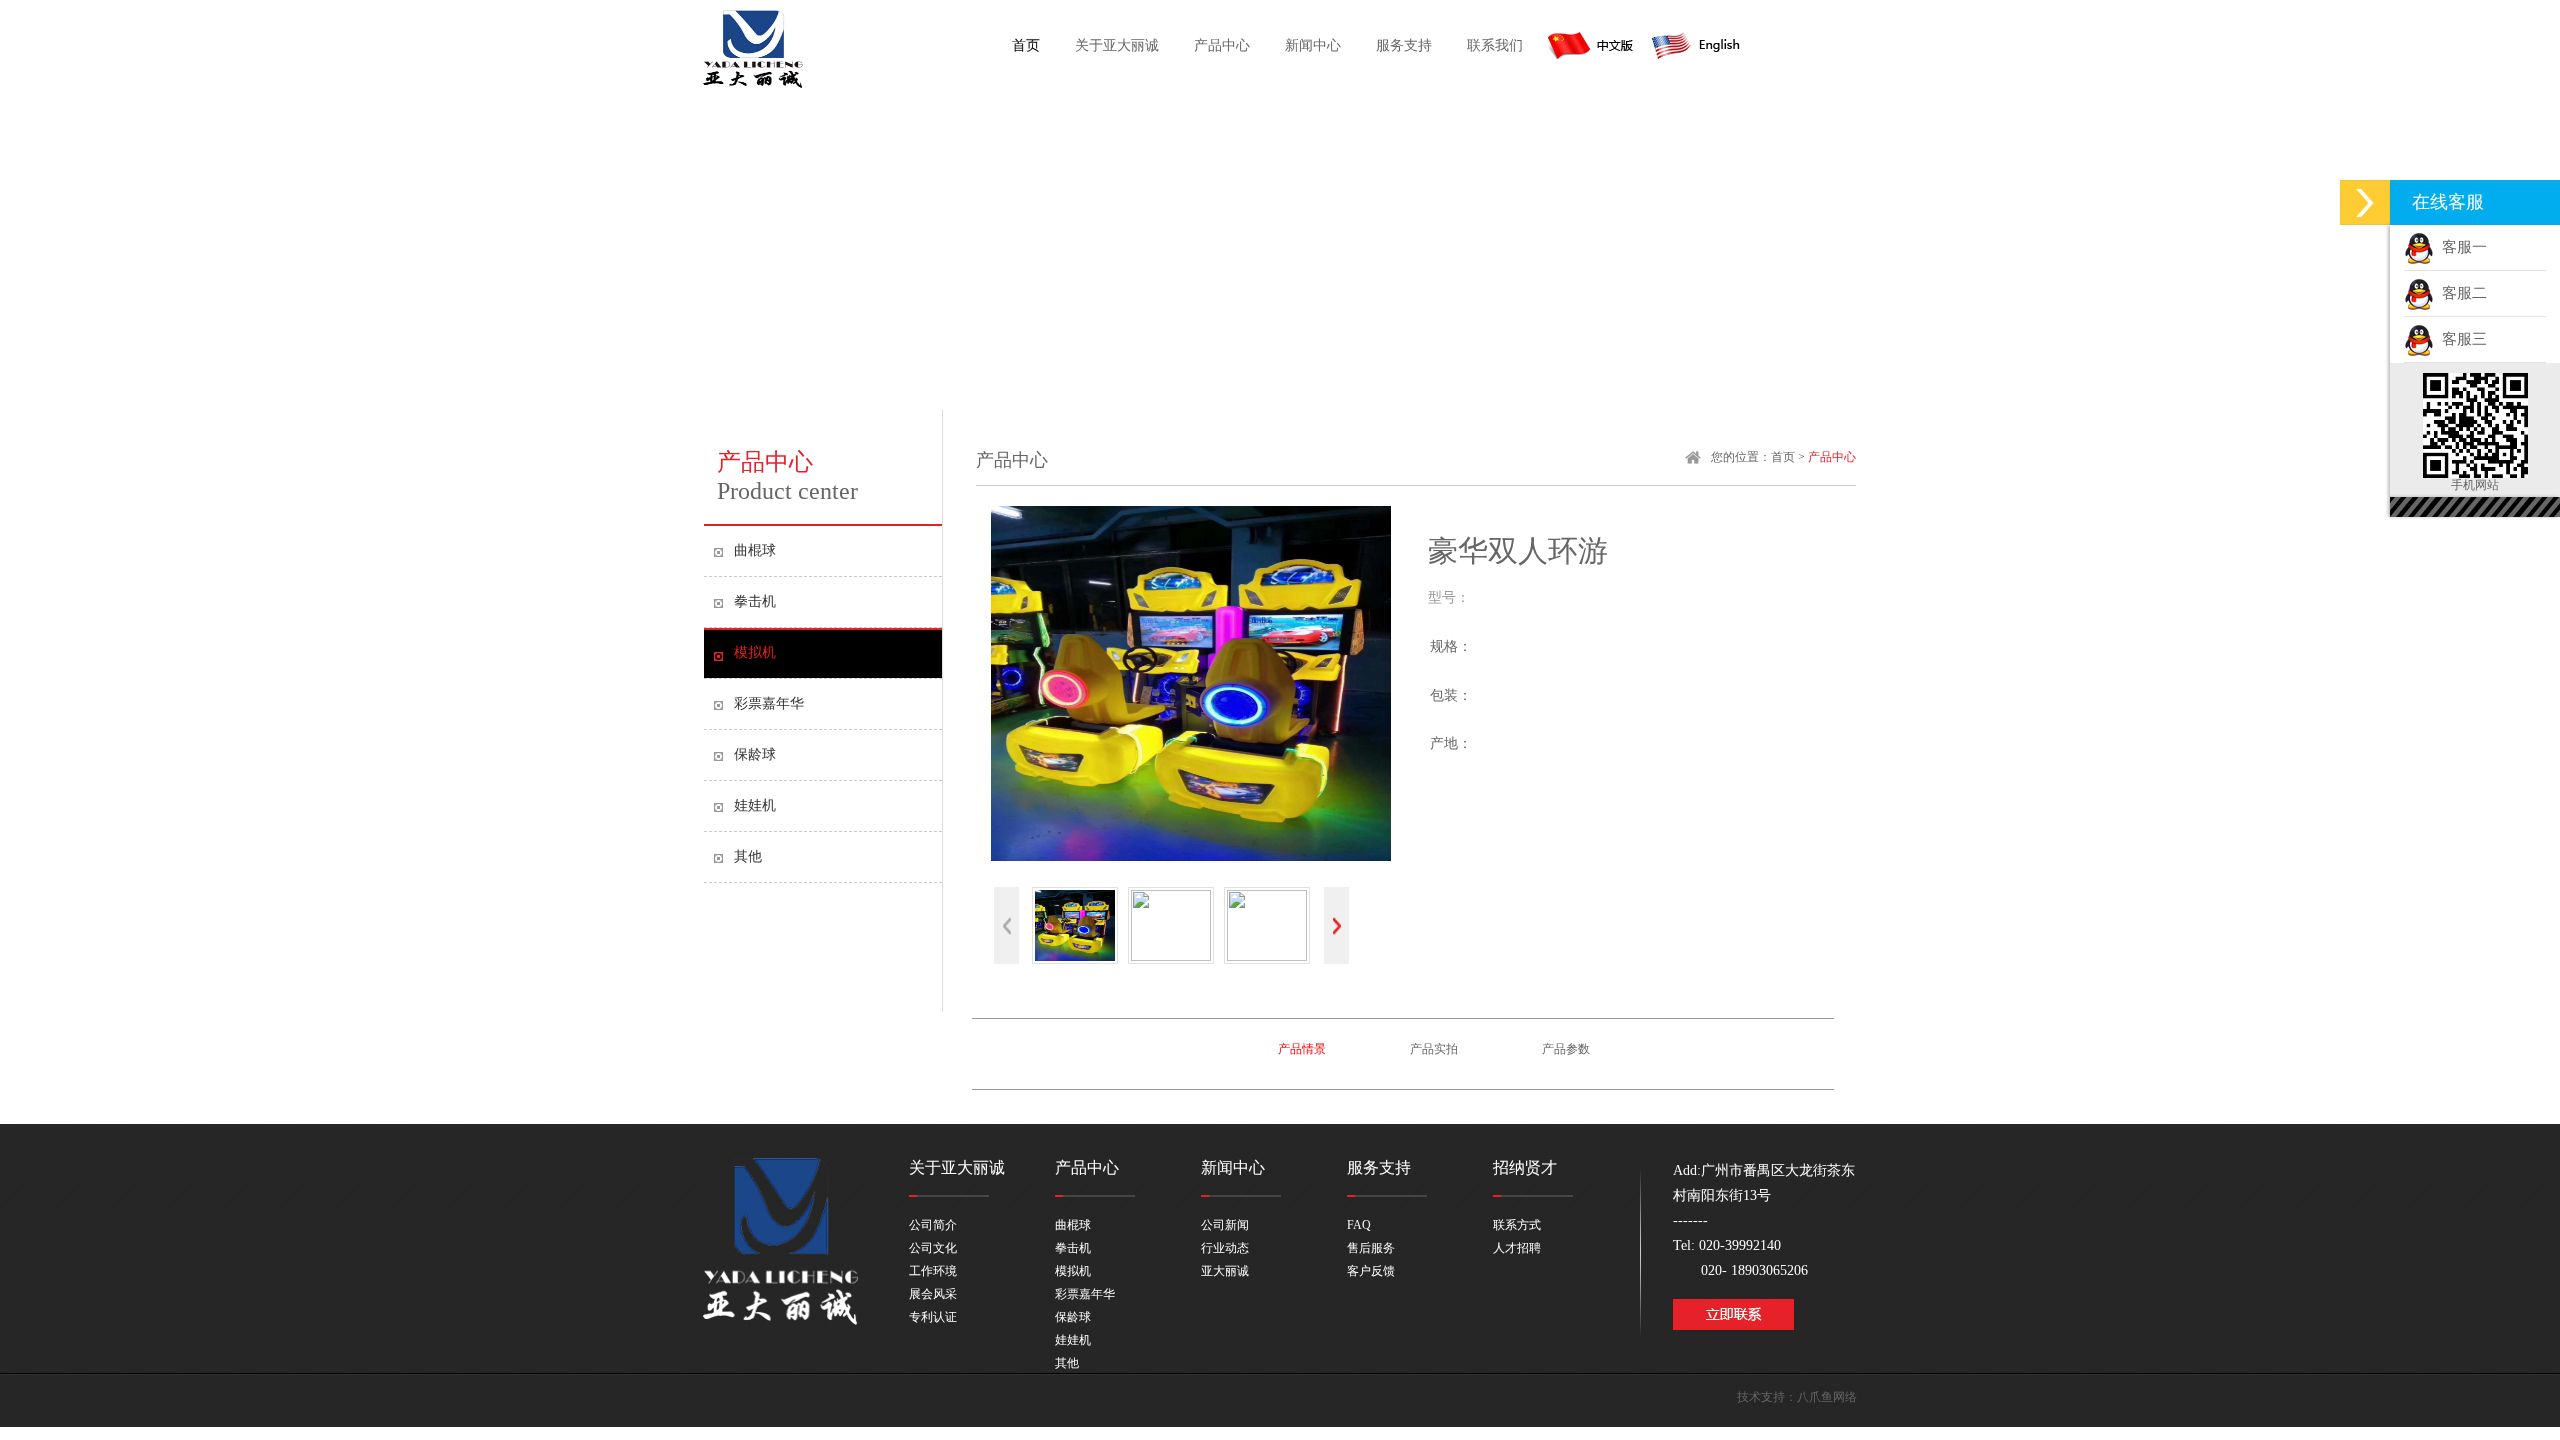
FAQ (1359, 1225)
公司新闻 (1225, 1225)
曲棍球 (755, 550)
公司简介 (933, 1225)
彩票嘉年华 (769, 703)
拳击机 (755, 601)
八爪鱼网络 (1827, 1397)
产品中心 (1222, 45)
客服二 (2460, 293)
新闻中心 (1313, 45)
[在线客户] (2365, 202)
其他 (748, 856)
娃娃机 (755, 805)
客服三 (2460, 339)
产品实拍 (1434, 1049)
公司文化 (933, 1248)
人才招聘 (1517, 1248)
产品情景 (1302, 1049)
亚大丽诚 (1225, 1271)
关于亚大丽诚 (1117, 45)
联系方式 (1517, 1225)
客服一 (2460, 247)
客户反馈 (1371, 1271)
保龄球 (755, 754)
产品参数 (1566, 1049)
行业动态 (1225, 1248)
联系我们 (1495, 45)
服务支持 (1404, 45)
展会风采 (933, 1294)
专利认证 (933, 1317)
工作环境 (933, 1271)
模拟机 (755, 652)
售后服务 (1371, 1248)
